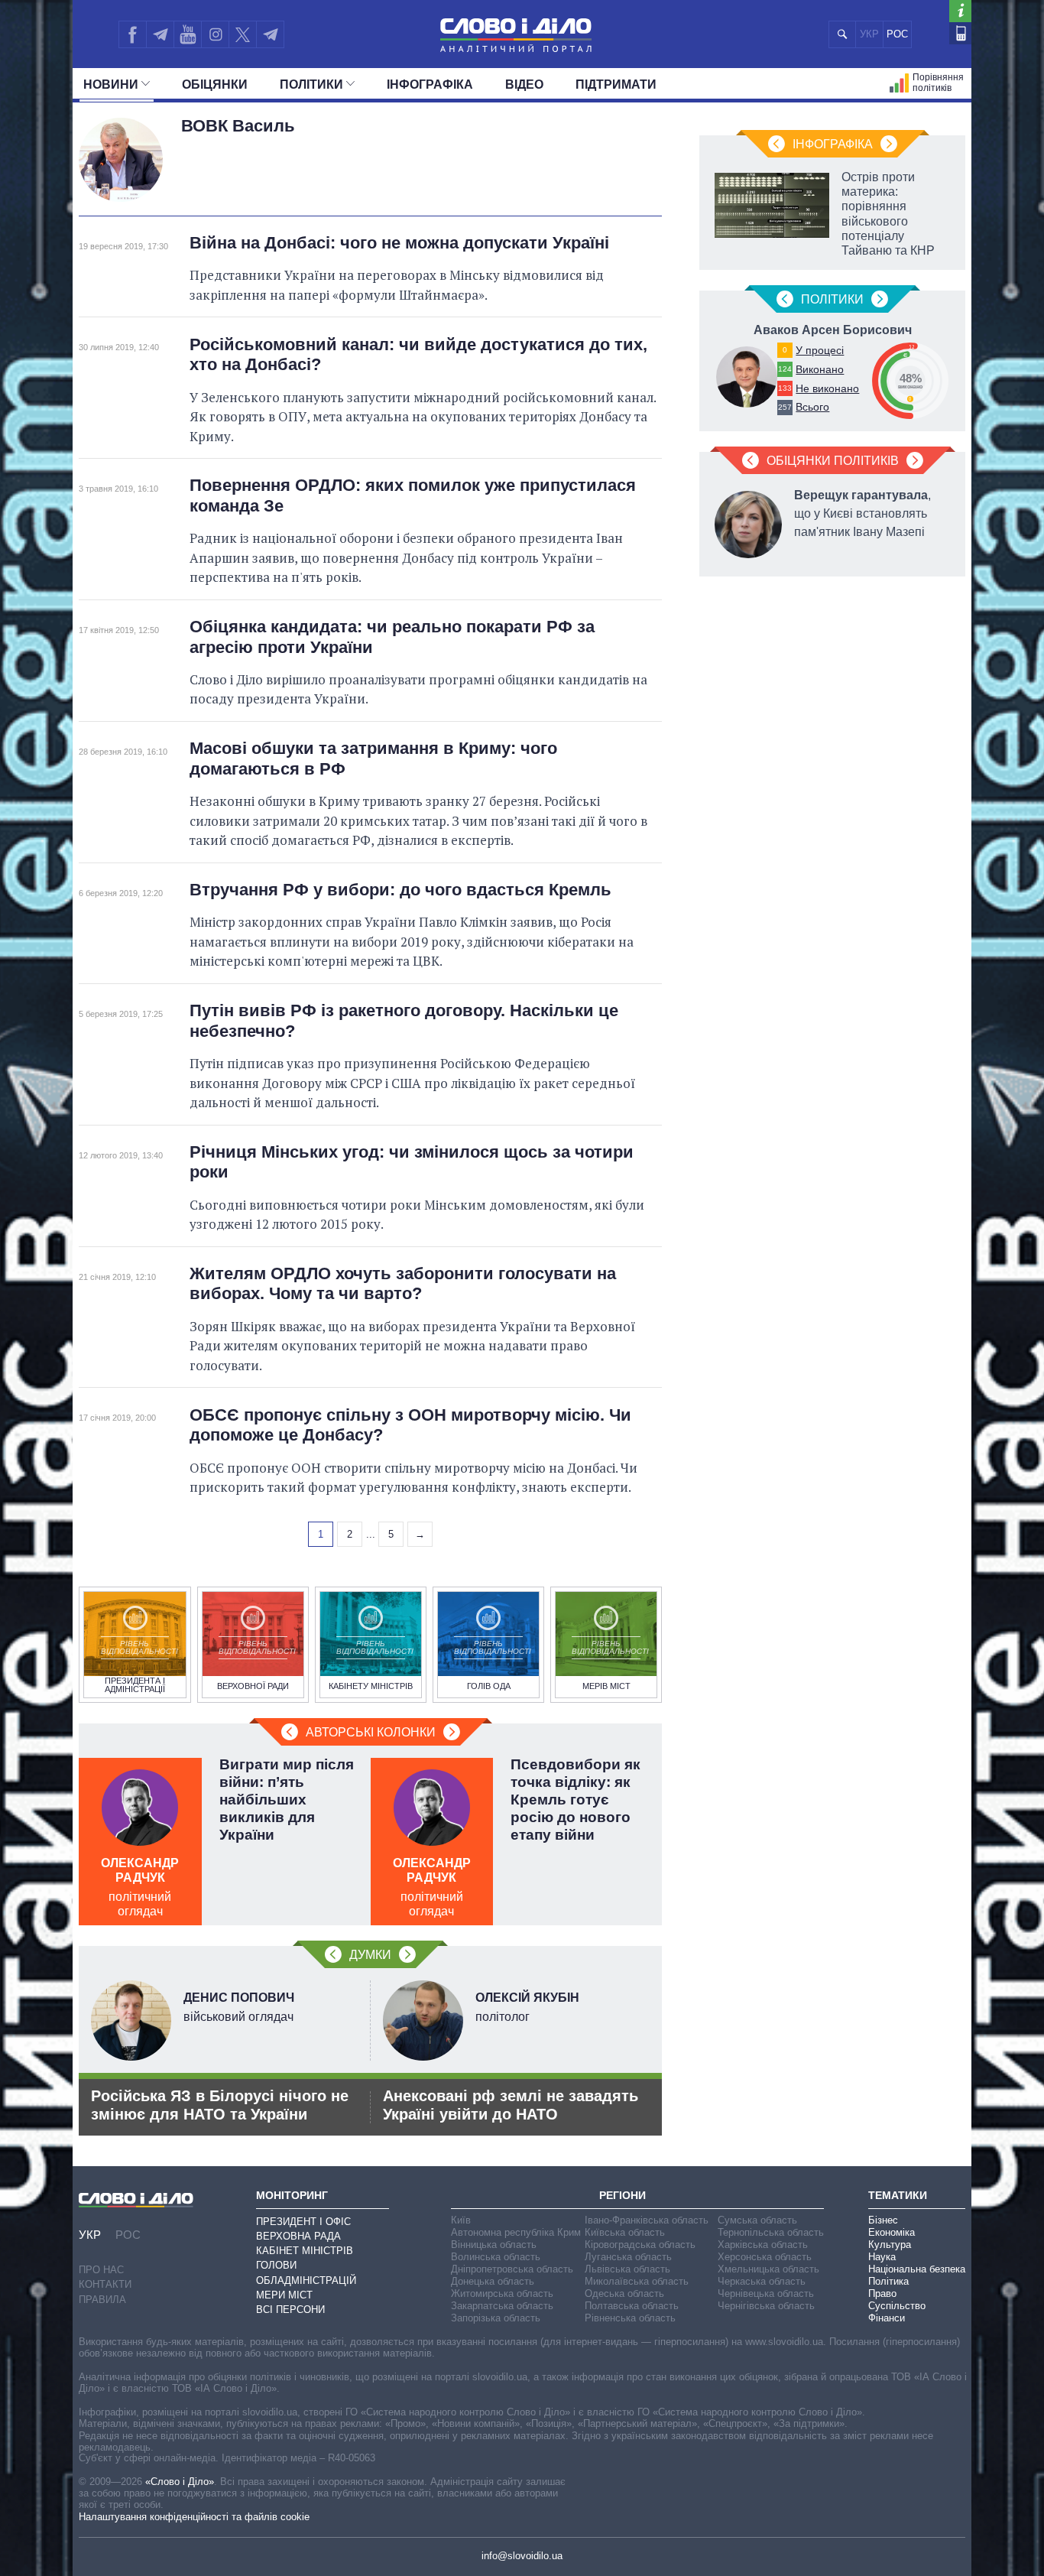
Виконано (820, 369)
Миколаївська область (637, 2281)
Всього (812, 407)
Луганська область (628, 2257)
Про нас (101, 2270)
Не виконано (827, 388)
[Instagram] (215, 34)
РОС (897, 34)
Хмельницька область (768, 2269)
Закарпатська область (502, 2306)
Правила (102, 2300)
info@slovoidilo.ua (522, 2556)
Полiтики (311, 84)
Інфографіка (430, 84)
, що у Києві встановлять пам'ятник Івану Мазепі (862, 513)
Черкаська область (762, 2281)
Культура (890, 2245)
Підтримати (616, 84)
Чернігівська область (766, 2306)
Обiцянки (215, 84)
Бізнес (883, 2220)
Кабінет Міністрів (305, 2251)
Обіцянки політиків (833, 461)
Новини (111, 84)
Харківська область (763, 2245)
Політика (888, 2281)
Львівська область (627, 2269)
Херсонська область (765, 2257)
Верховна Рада (298, 2236)
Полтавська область (632, 2306)
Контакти (105, 2284)
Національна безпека (917, 2269)
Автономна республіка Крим (516, 2232)
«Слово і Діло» (180, 2482)
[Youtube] (187, 34)
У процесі (820, 350)
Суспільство (897, 2306)
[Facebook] (132, 34)
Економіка (892, 2232)
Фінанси (887, 2318)
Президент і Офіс (303, 2222)
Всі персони (290, 2310)
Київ (461, 2220)
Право (882, 2293)
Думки (370, 1955)
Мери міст (284, 2295)
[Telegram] (160, 34)
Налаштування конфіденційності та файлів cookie (194, 2517)
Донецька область (493, 2281)
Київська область (625, 2232)
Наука (882, 2257)
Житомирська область (502, 2293)
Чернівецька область (766, 2293)
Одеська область (624, 2293)
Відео (524, 84)
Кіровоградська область (640, 2245)
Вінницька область (494, 2245)
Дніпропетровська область (512, 2269)
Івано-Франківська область (647, 2220)
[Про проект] (960, 11)
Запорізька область (496, 2318)
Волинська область (496, 2257)
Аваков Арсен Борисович (833, 330)
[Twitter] (243, 34)
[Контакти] (960, 33)
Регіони (623, 2195)
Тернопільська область (771, 2232)
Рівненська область (630, 2318)
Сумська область (757, 2220)
